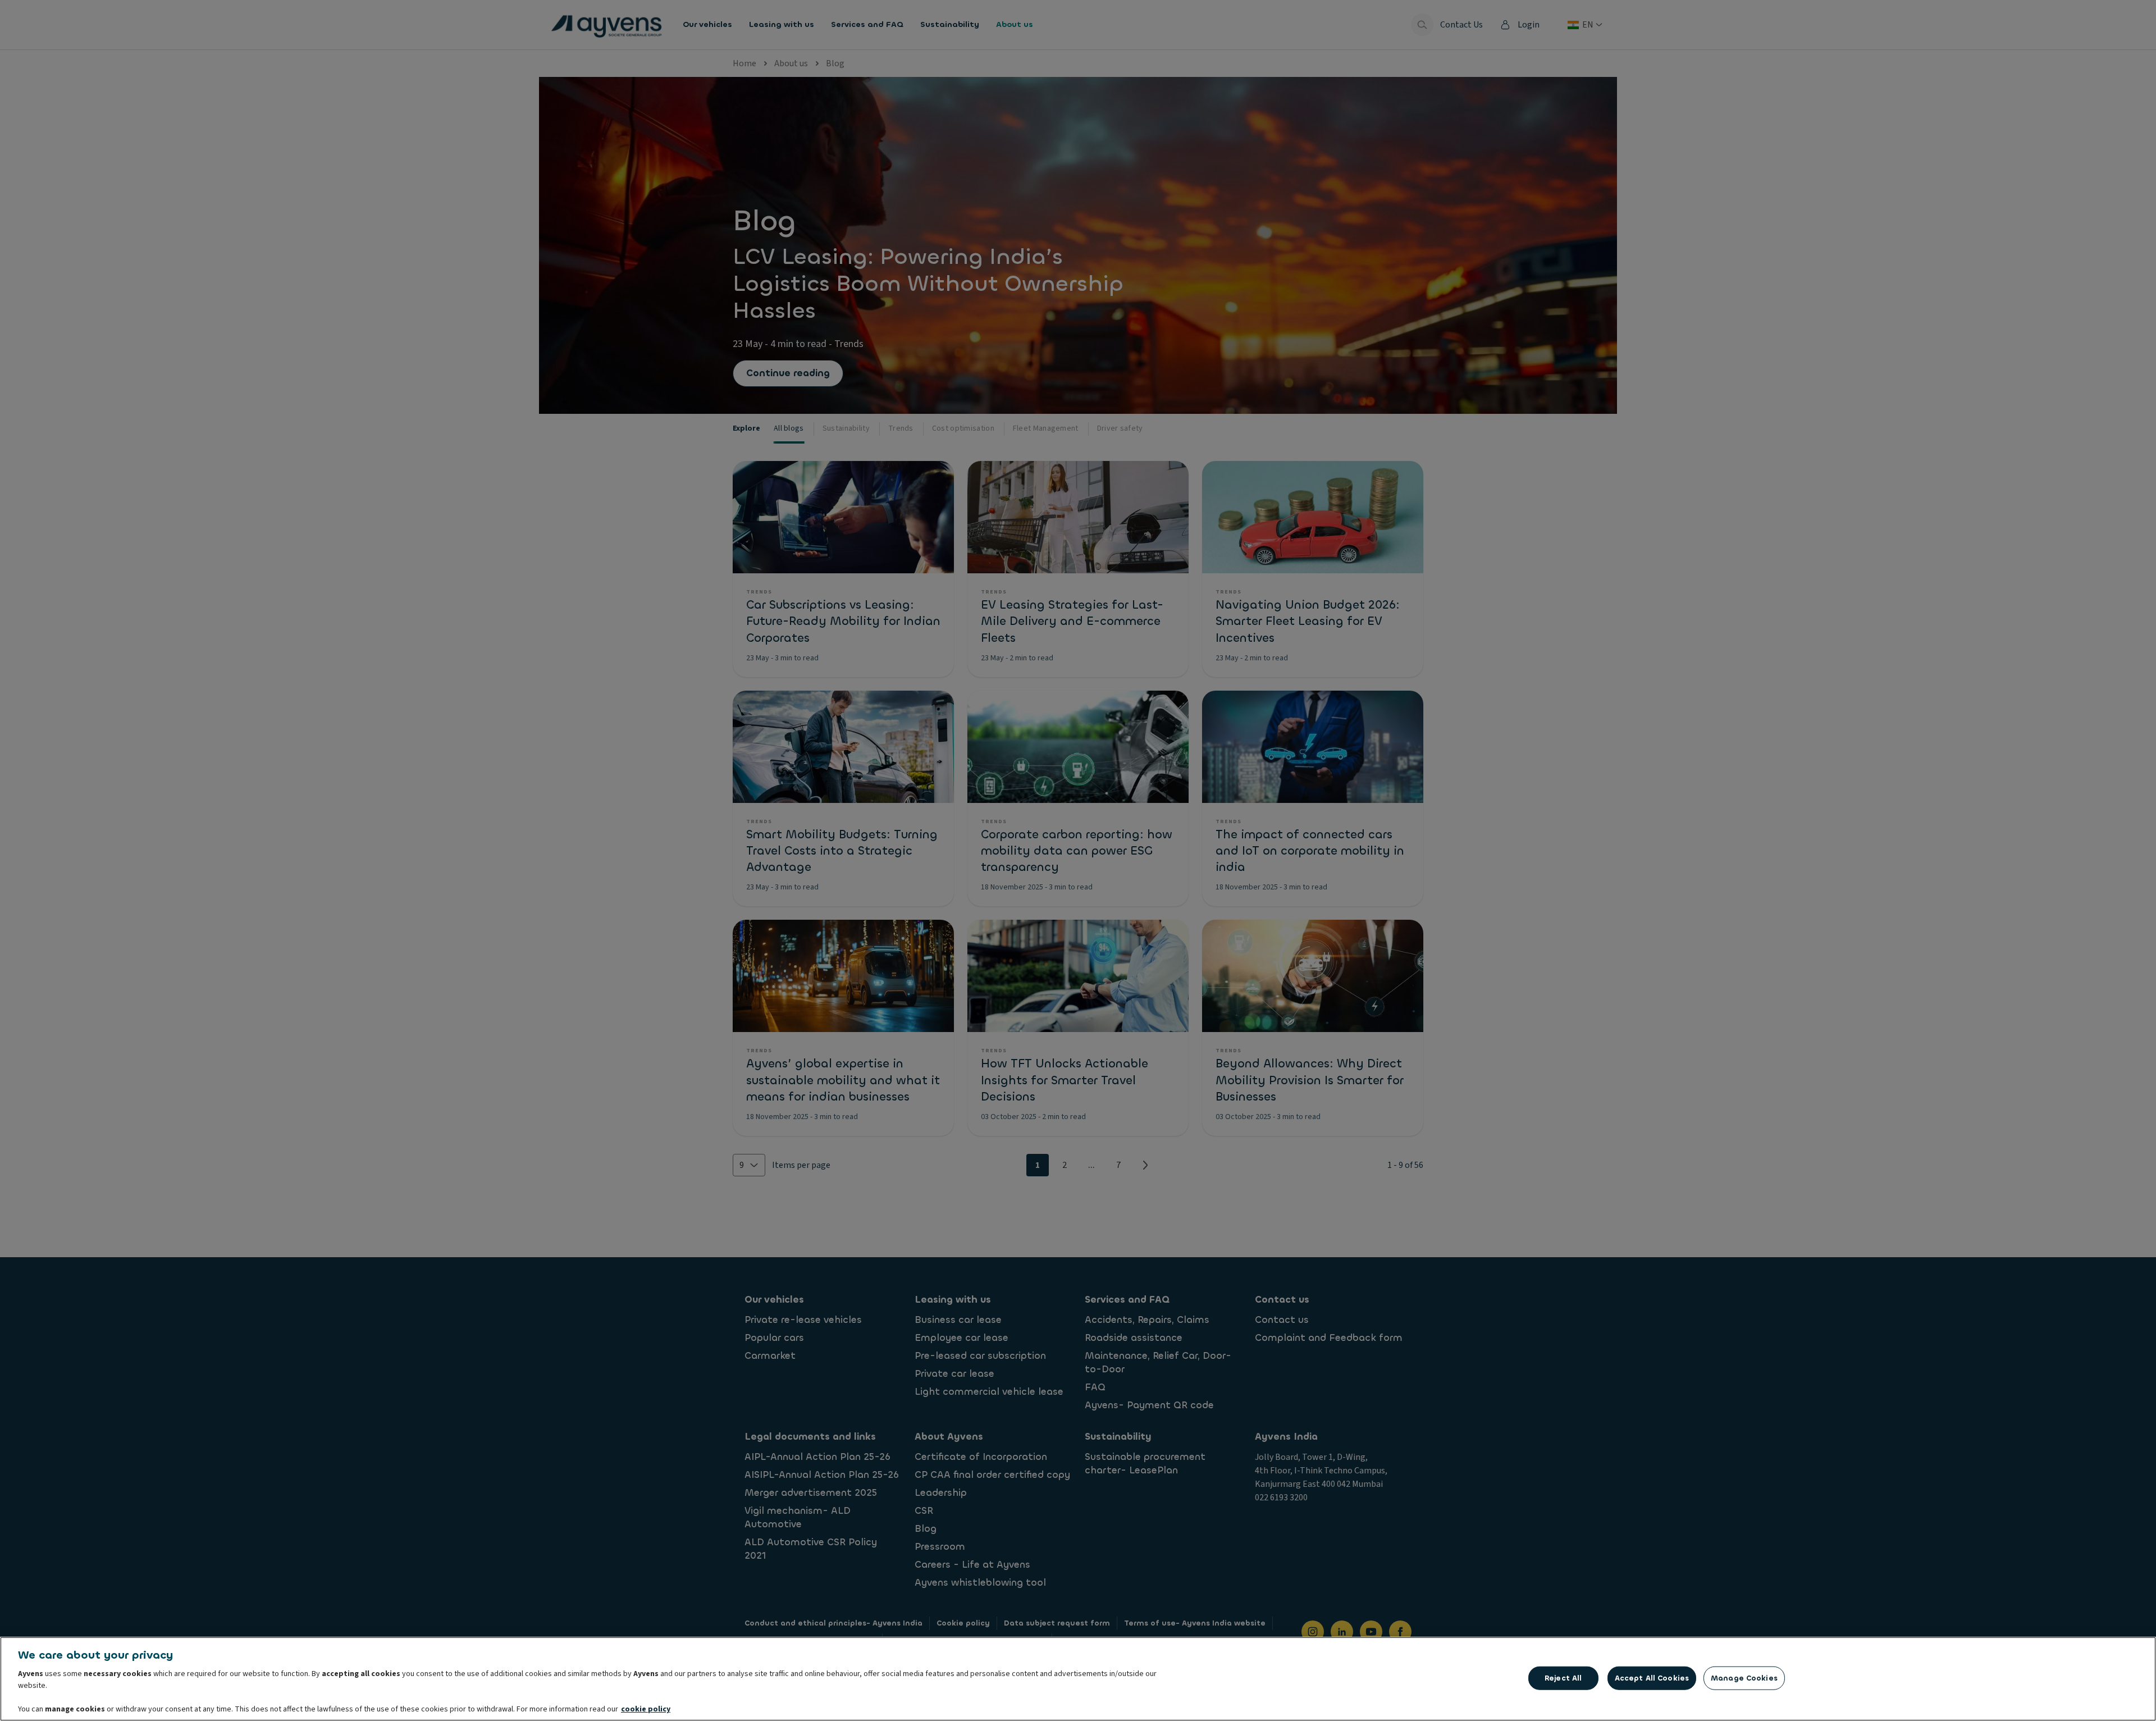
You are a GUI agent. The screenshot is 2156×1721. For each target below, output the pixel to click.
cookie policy (646, 1709)
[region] (1078, 1679)
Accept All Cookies (1652, 1678)
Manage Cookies (1744, 1678)
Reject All (1563, 1678)
